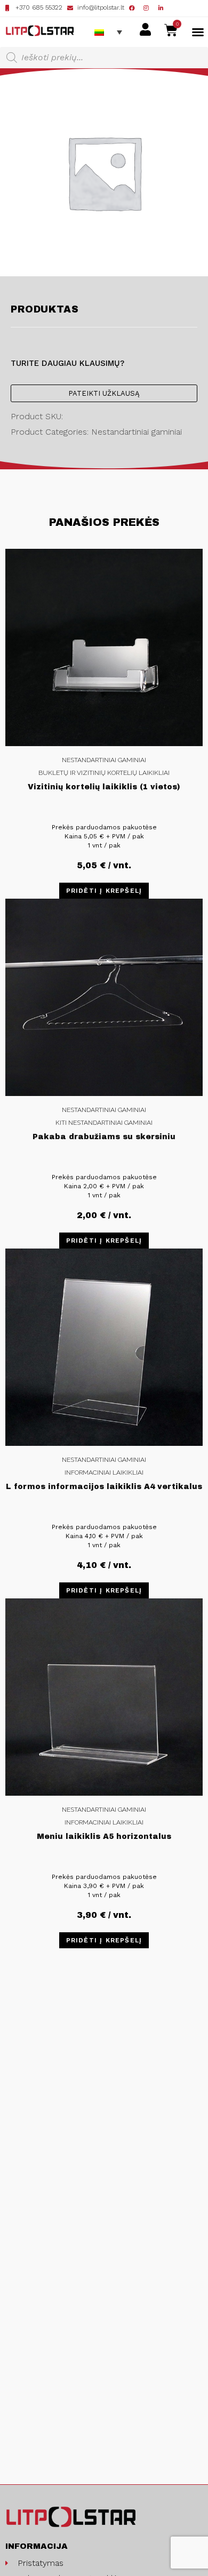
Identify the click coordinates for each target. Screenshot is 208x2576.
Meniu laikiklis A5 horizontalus (104, 1837)
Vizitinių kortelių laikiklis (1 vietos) (104, 787)
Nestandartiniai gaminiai (104, 760)
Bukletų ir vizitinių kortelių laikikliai (104, 773)
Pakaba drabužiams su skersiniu (104, 1137)
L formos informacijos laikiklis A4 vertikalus (104, 1487)
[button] (198, 32)
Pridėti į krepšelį (104, 891)
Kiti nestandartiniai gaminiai (104, 1123)
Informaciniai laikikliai (104, 1473)
